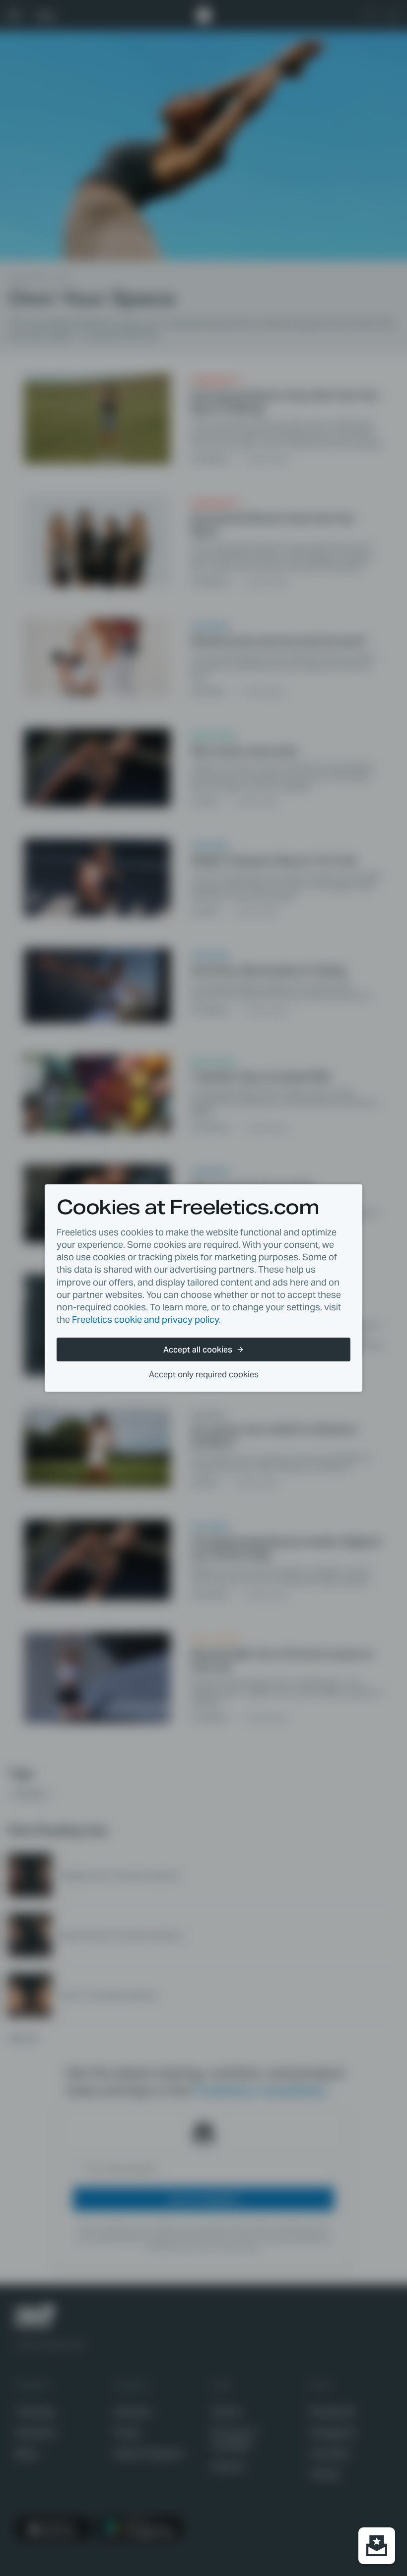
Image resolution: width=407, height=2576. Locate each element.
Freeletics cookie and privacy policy (145, 1319)
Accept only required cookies (204, 1375)
